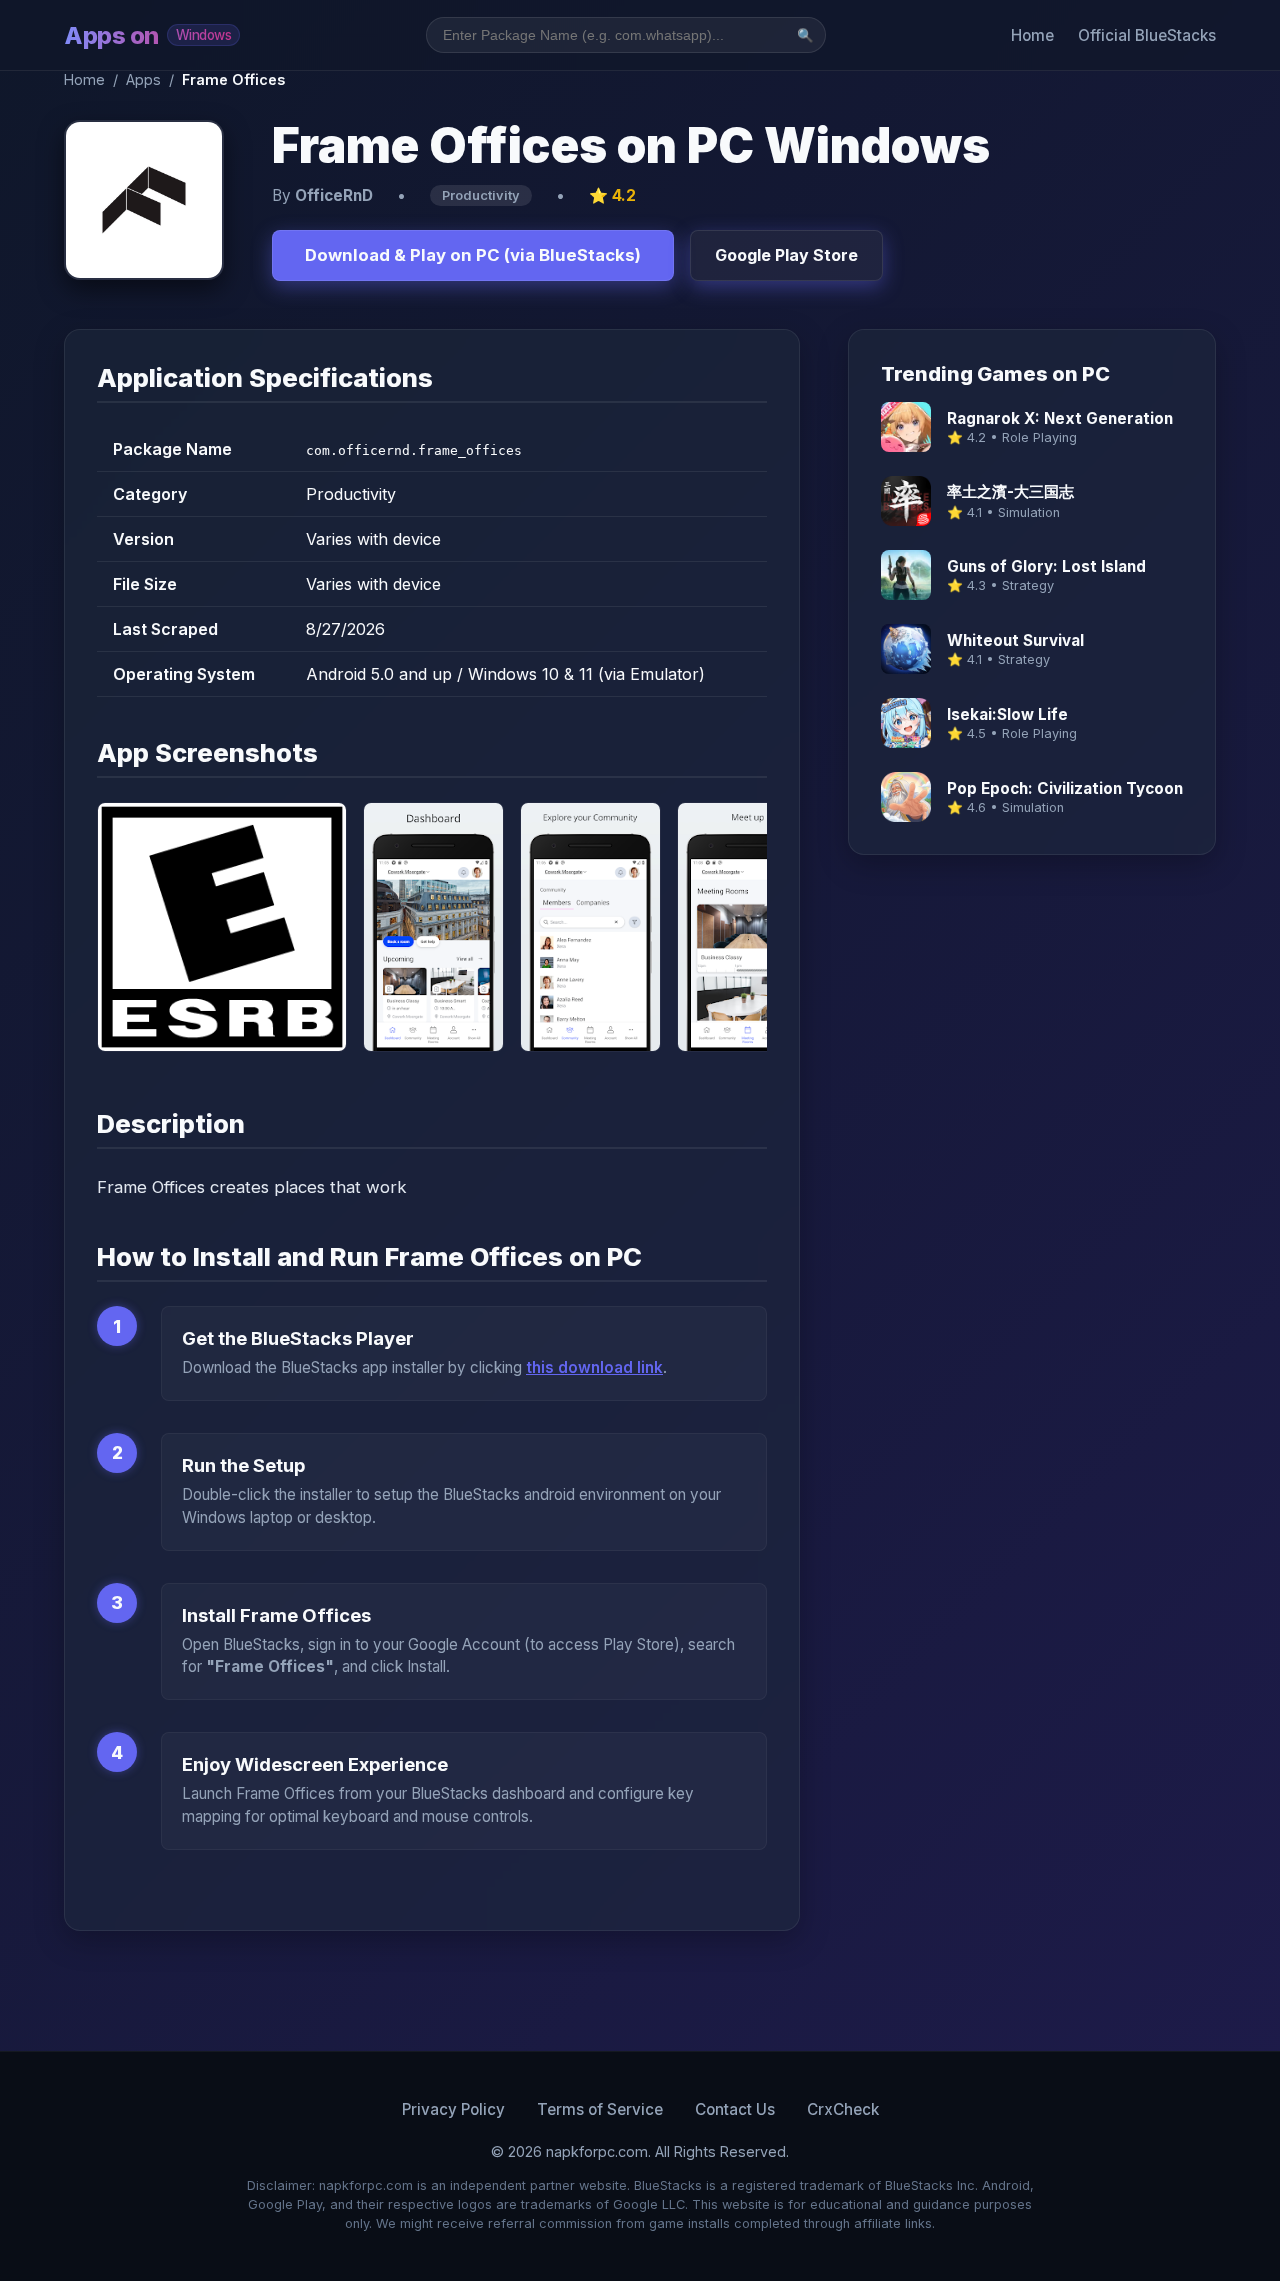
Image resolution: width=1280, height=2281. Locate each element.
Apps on (147, 35)
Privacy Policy (453, 2109)
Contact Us (735, 2109)
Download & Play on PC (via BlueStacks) (473, 255)
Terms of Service (600, 2109)
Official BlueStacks (1147, 35)
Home (1032, 35)
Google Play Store (786, 255)
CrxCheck (843, 2109)
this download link (594, 1367)
